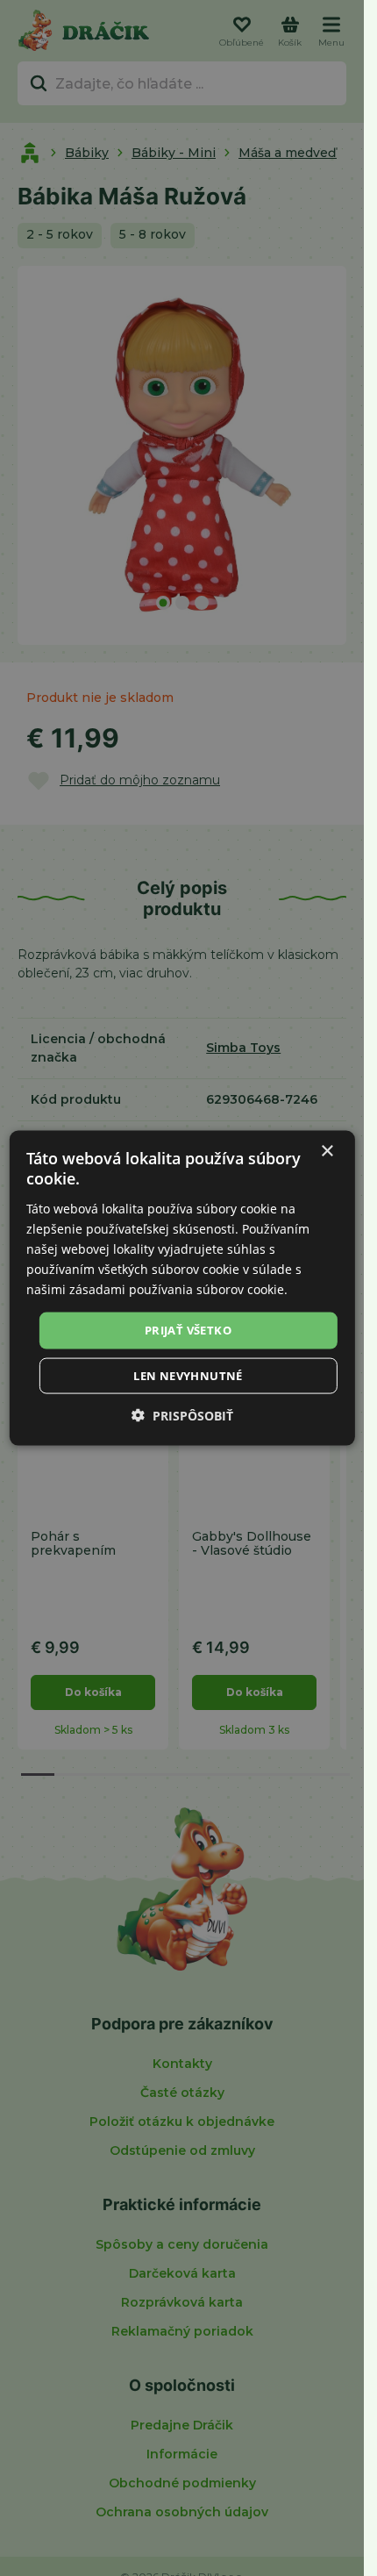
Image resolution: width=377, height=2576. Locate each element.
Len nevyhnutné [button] (188, 1375)
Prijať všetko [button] (188, 1330)
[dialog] (181, 1288)
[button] (182, 1415)
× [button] (327, 1152)
